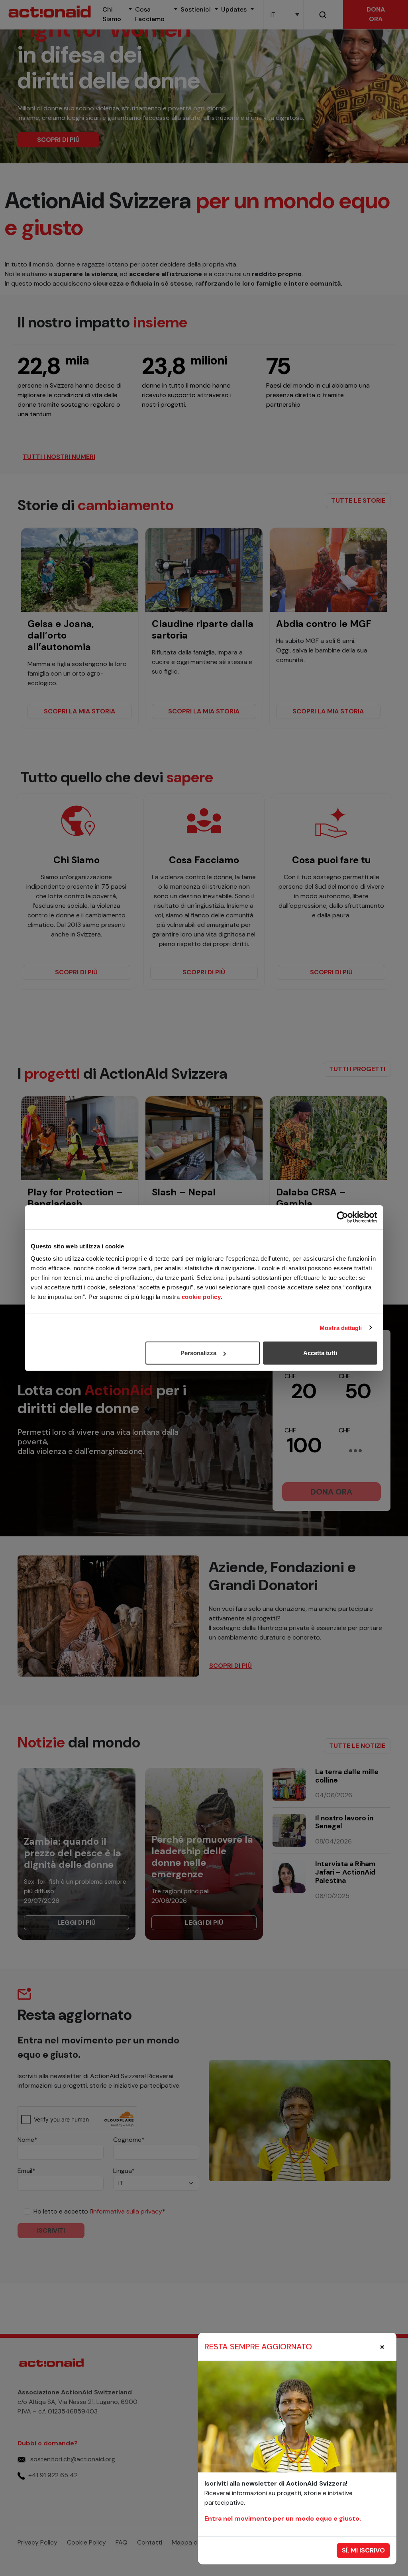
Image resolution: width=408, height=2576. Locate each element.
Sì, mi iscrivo (363, 2550)
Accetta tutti (320, 1353)
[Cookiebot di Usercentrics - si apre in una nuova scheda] (342, 1217)
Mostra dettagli (341, 1327)
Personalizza (198, 1353)
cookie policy (201, 1297)
